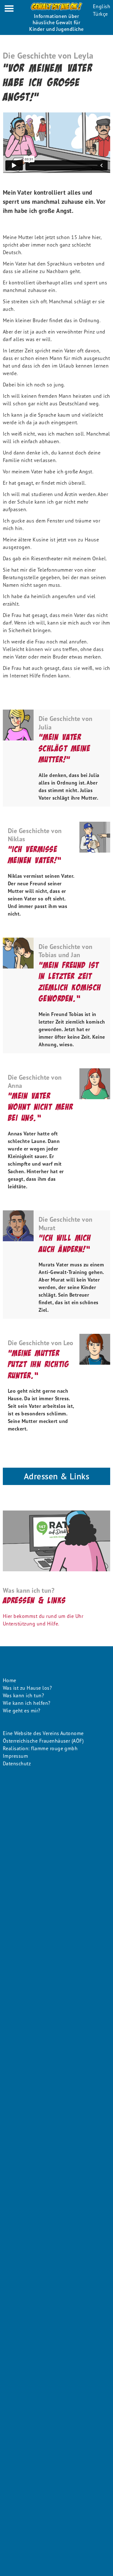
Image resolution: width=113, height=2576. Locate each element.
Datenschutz (17, 1763)
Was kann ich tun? (23, 1695)
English (102, 6)
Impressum (15, 1756)
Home (10, 1680)
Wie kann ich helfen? (27, 1703)
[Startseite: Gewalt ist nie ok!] (56, 6)
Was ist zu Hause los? (27, 1688)
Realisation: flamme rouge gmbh (40, 1748)
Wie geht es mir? (22, 1711)
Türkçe (100, 14)
